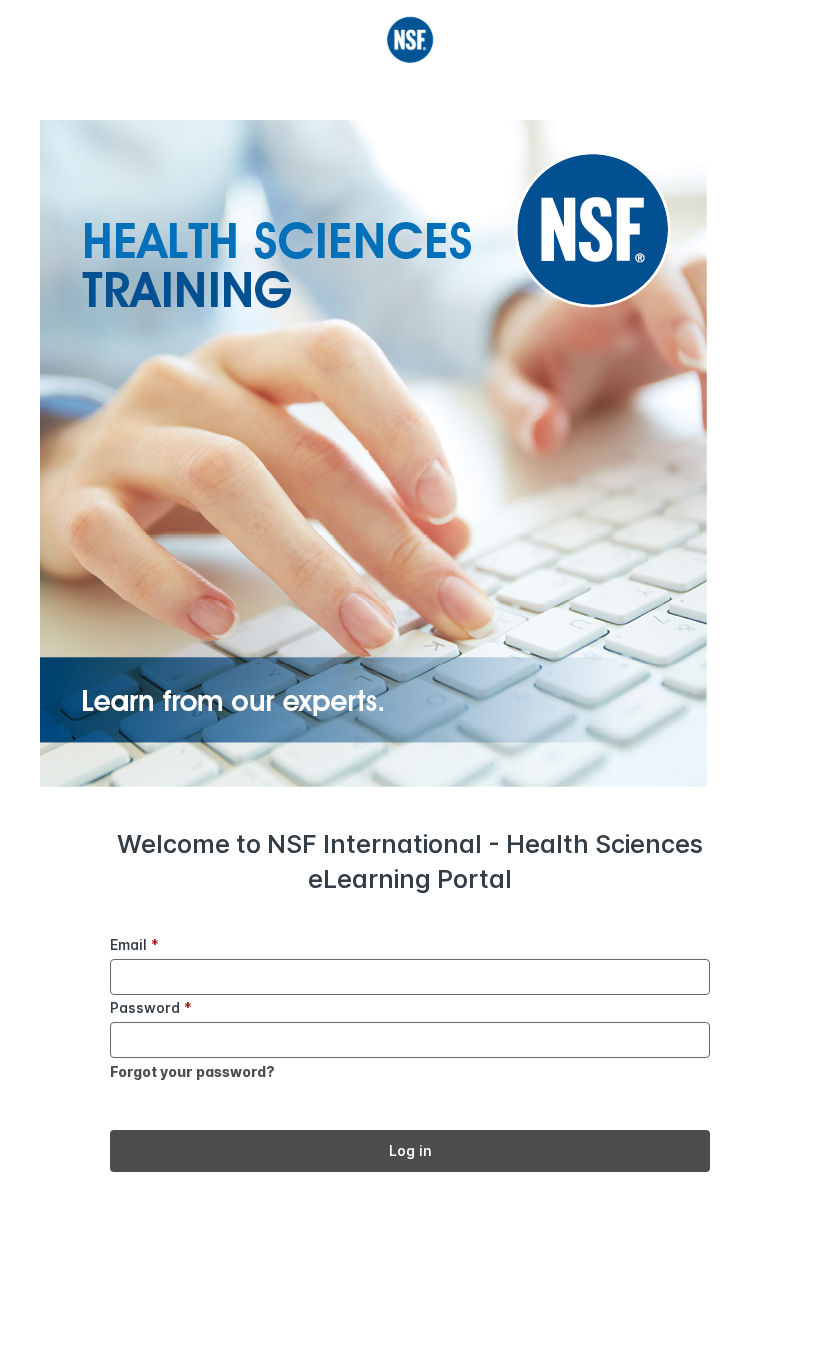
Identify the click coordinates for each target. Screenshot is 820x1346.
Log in (410, 1150)
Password (151, 1007)
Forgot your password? (192, 1071)
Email (134, 944)
